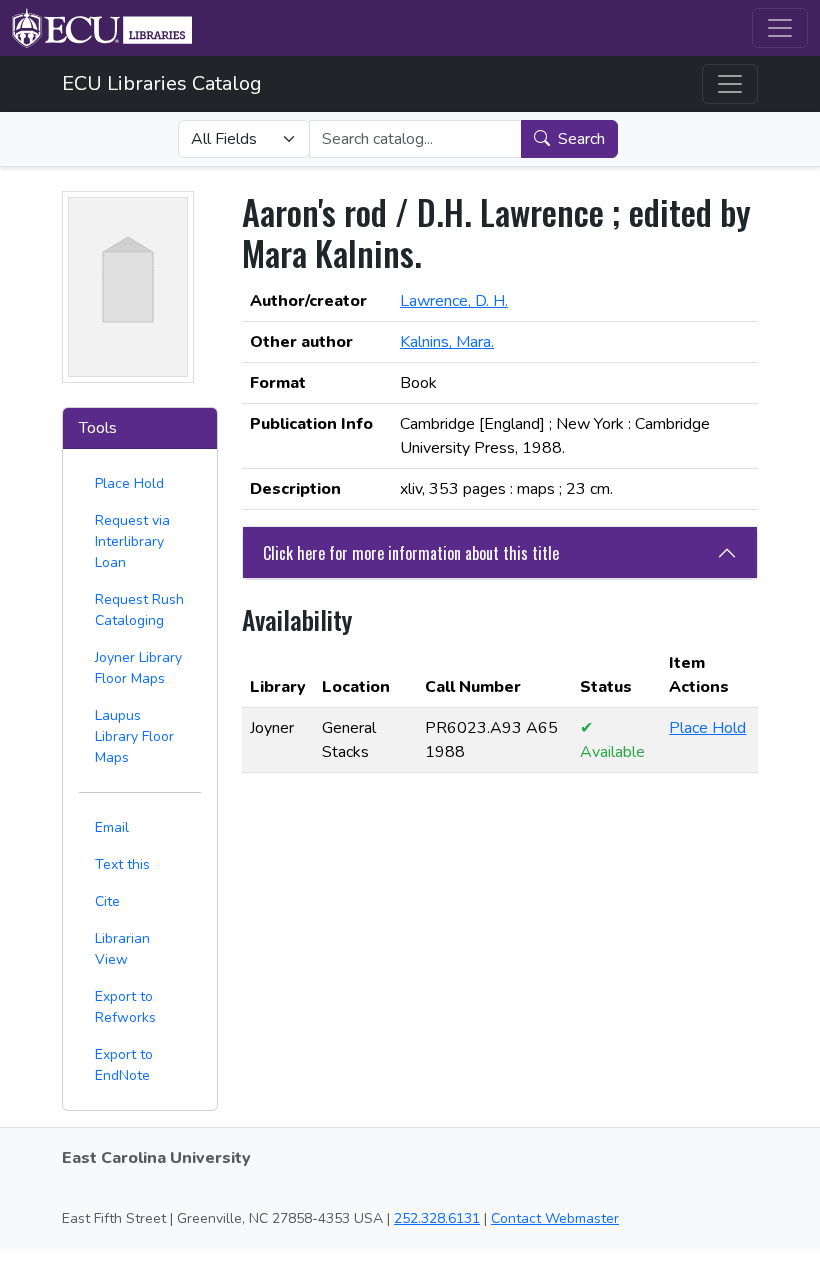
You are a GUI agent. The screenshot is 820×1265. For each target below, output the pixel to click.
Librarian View (122, 949)
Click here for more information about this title (411, 553)
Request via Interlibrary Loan (132, 541)
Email (112, 827)
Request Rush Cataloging (139, 610)
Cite (107, 901)
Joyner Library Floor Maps (138, 668)
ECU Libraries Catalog (162, 83)
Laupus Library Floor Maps (134, 736)
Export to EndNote (124, 1065)
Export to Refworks (125, 1007)
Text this (122, 864)
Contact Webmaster (555, 1218)
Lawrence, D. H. (454, 301)
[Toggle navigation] (780, 28)
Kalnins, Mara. (447, 342)
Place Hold (129, 483)
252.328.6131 (437, 1218)
